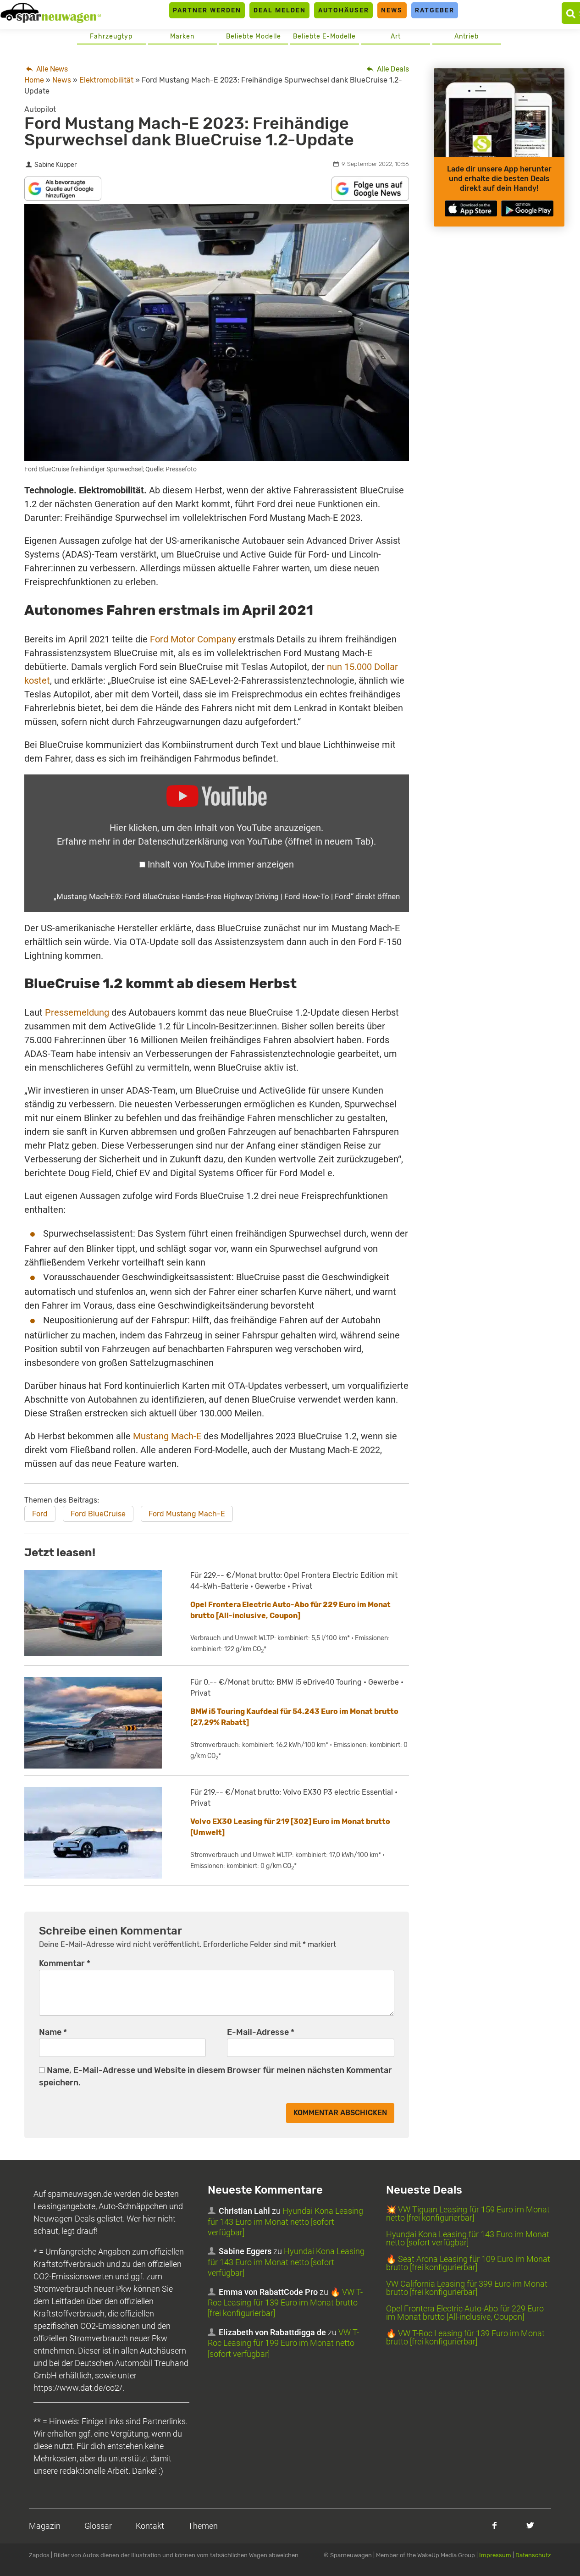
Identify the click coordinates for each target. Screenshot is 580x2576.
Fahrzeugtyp (111, 36)
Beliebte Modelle (254, 36)
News (392, 10)
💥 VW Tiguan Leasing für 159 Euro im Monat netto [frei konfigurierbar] (468, 2214)
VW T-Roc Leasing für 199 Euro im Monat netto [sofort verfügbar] (283, 2343)
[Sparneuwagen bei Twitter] (530, 2525)
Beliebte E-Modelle (324, 36)
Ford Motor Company (193, 639)
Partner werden (207, 10)
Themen (203, 2526)
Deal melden (280, 10)
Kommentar (65, 1963)
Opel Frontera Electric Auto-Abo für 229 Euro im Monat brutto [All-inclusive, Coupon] (465, 2313)
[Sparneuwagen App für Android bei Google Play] (527, 208)
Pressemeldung (77, 1012)
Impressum (495, 2555)
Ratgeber (435, 10)
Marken (182, 36)
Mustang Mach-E (167, 1436)
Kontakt (150, 2526)
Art (396, 36)
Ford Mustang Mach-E (187, 1514)
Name (53, 2032)
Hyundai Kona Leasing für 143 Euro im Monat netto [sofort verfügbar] (285, 2222)
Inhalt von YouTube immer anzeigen (221, 864)
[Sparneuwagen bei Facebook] (494, 2525)
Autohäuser (344, 10)
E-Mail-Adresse (261, 2032)
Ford (40, 1514)
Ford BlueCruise (98, 1514)
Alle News (51, 69)
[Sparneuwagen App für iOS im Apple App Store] (471, 208)
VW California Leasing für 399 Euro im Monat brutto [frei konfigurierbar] (467, 2288)
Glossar (98, 2526)
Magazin (45, 2526)
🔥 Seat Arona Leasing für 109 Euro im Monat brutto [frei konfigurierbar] (468, 2263)
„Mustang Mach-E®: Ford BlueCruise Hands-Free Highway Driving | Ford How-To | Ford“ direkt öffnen (227, 896)
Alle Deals (392, 69)
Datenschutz (533, 2555)
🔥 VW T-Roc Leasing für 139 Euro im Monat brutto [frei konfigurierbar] (285, 2303)
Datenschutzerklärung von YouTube (256, 841)
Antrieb (467, 36)
